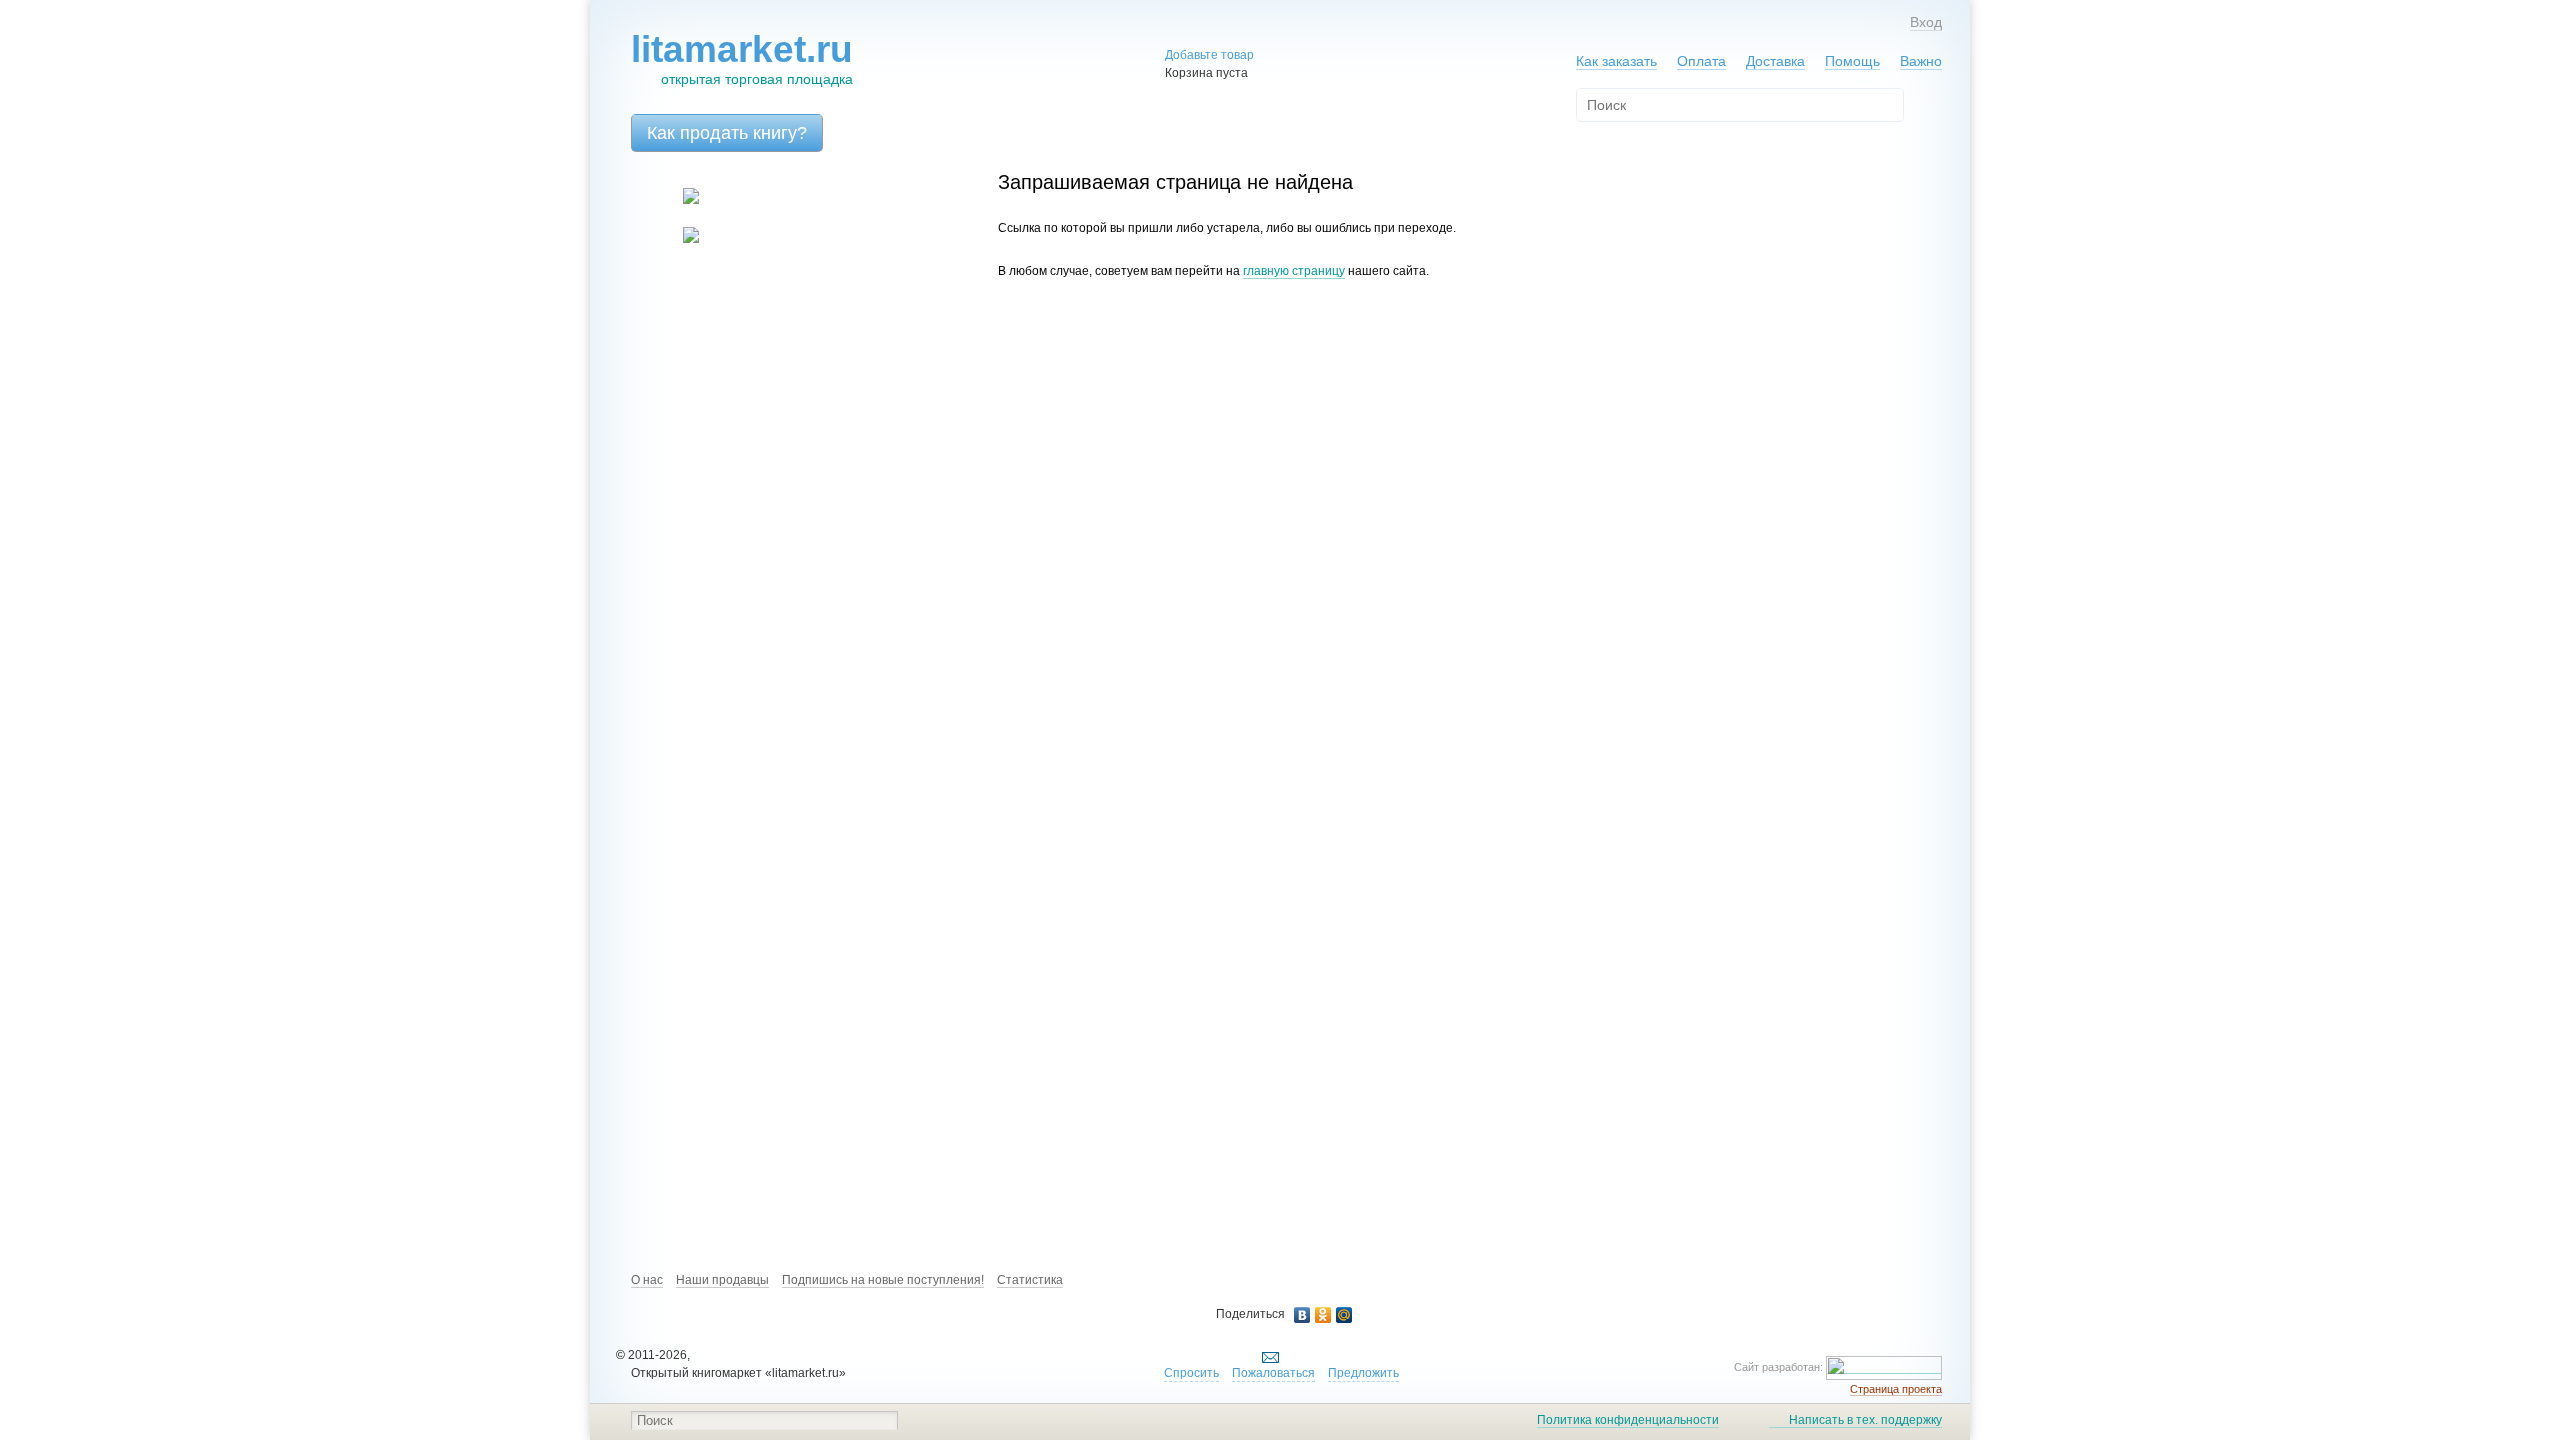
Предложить (1363, 1373)
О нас (647, 1280)
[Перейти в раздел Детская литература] (678, 200)
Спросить (1191, 1373)
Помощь (1852, 61)
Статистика (1030, 1280)
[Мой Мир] (1344, 1315)
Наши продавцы (722, 1280)
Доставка (1775, 61)
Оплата (1701, 61)
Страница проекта (1896, 1389)
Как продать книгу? (727, 133)
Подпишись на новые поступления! (883, 1280)
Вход (1926, 22)
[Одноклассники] (1323, 1315)
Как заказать (1616, 61)
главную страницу (1294, 271)
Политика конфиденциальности (1628, 1420)
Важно (1921, 61)
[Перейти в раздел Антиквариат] (678, 239)
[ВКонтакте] (1302, 1315)
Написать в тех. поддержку (1865, 1420)
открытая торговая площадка (742, 58)
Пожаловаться (1273, 1373)
